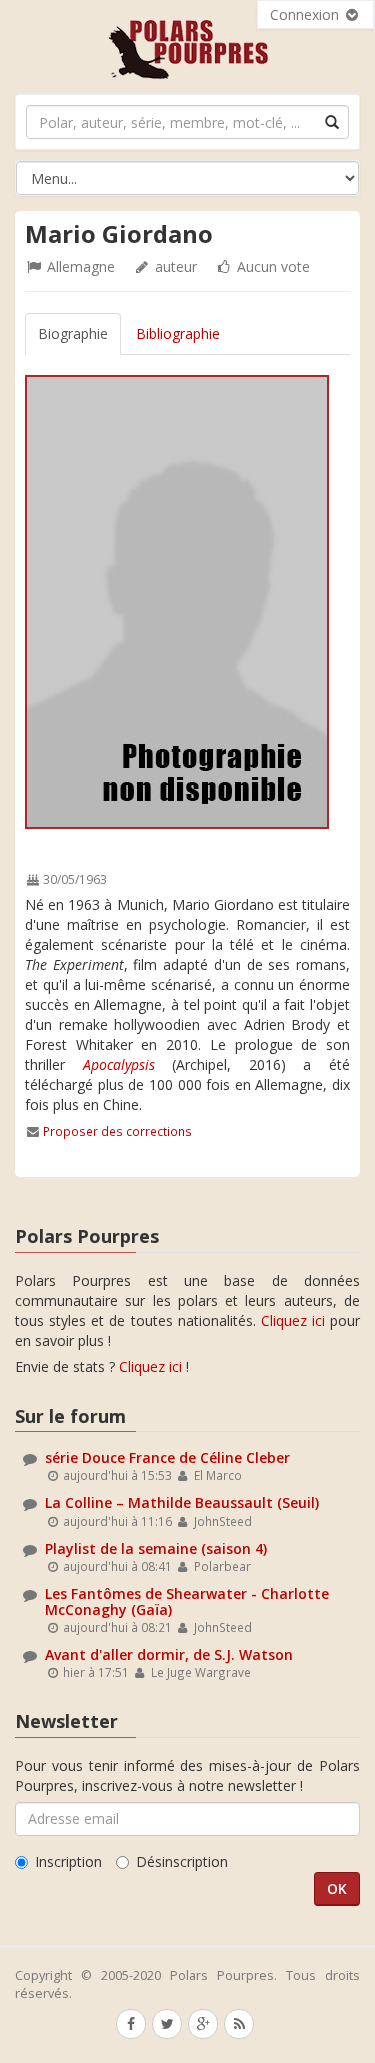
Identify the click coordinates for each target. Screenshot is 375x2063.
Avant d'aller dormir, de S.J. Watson (169, 1654)
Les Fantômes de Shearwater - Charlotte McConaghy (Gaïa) (187, 1601)
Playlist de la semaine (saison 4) (156, 1548)
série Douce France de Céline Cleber (167, 1457)
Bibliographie (178, 333)
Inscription (68, 1861)
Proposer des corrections (117, 1131)
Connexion (306, 14)
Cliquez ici (293, 1320)
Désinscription (182, 1861)
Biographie (73, 333)
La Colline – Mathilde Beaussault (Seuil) (182, 1502)
